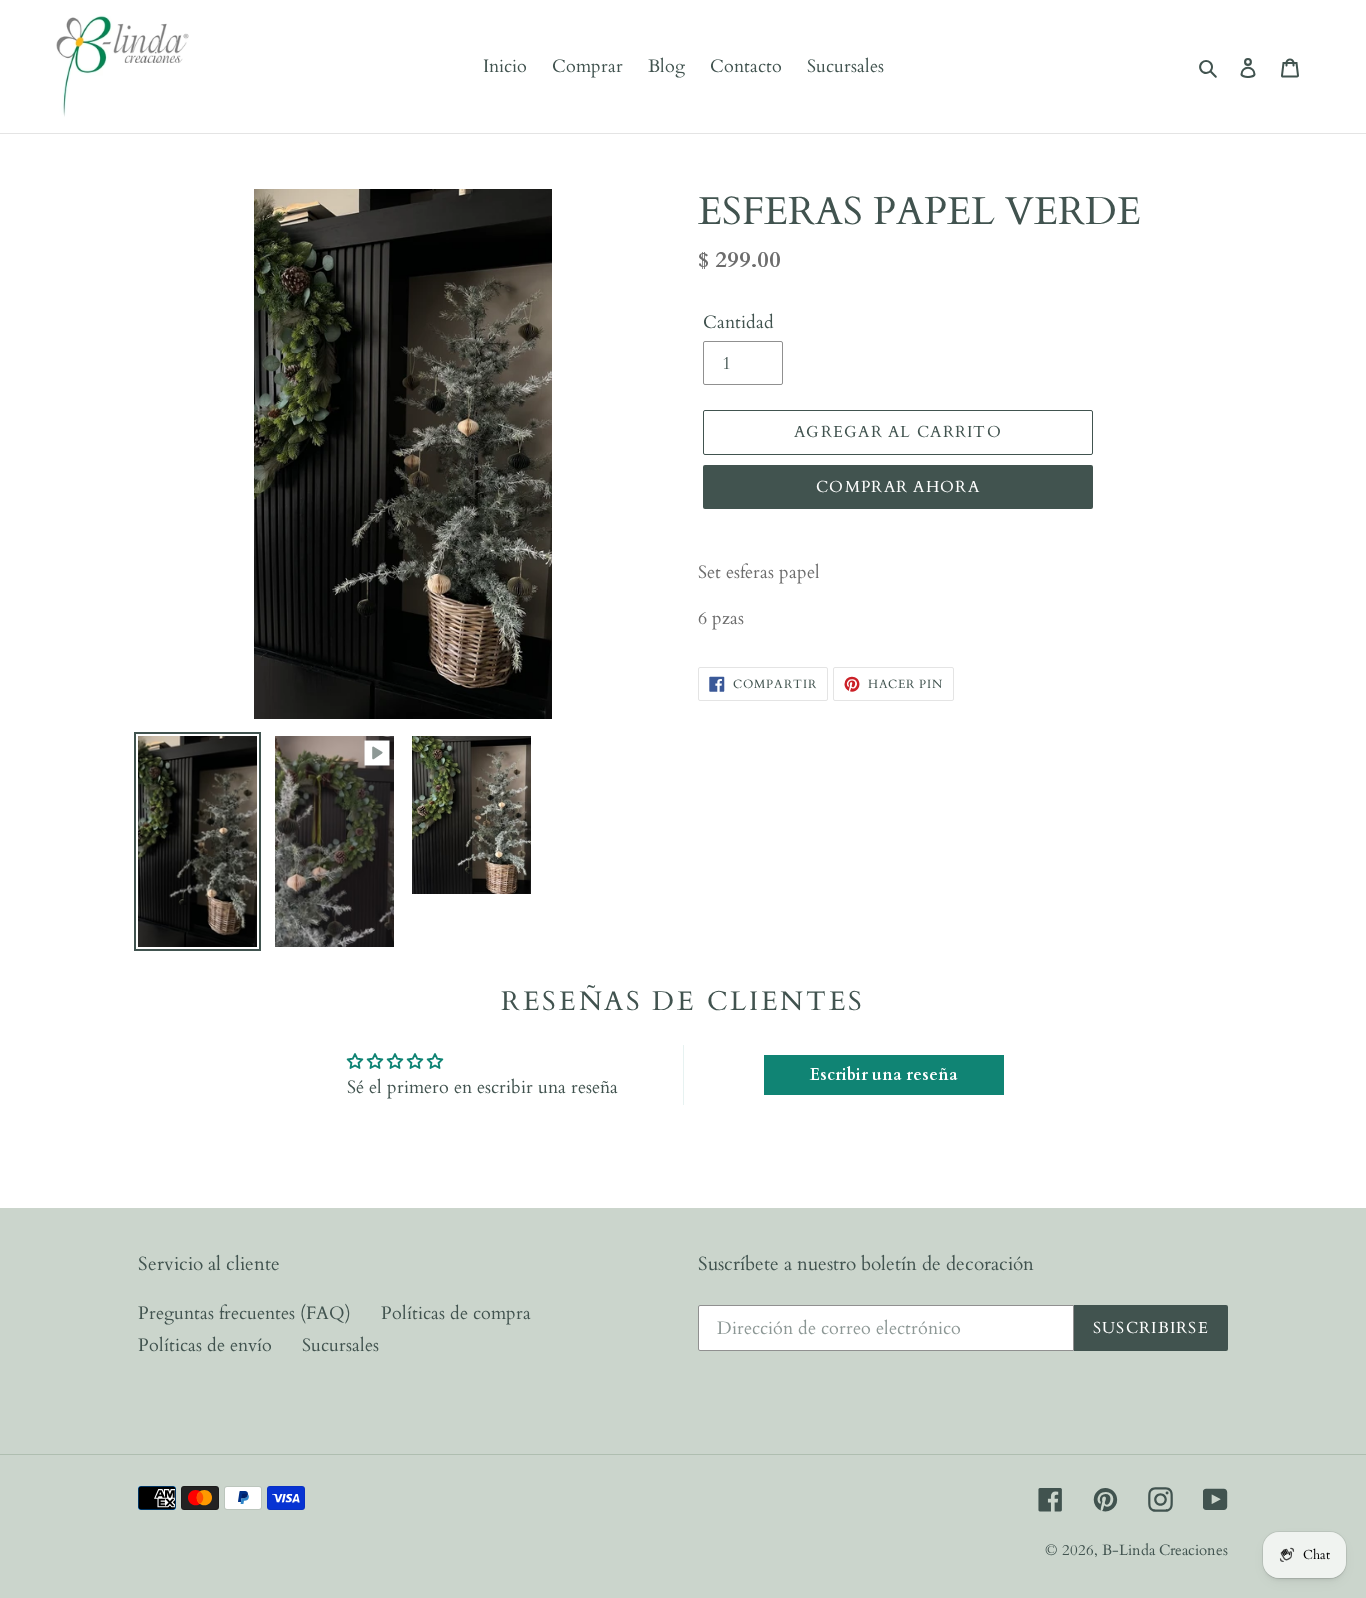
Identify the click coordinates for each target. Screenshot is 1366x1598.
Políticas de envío (205, 1345)
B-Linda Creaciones (1165, 1550)
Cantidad (738, 322)
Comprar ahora (898, 487)
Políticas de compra (456, 1313)
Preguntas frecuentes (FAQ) (244, 1313)
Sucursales (340, 1345)
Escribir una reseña (884, 1075)
